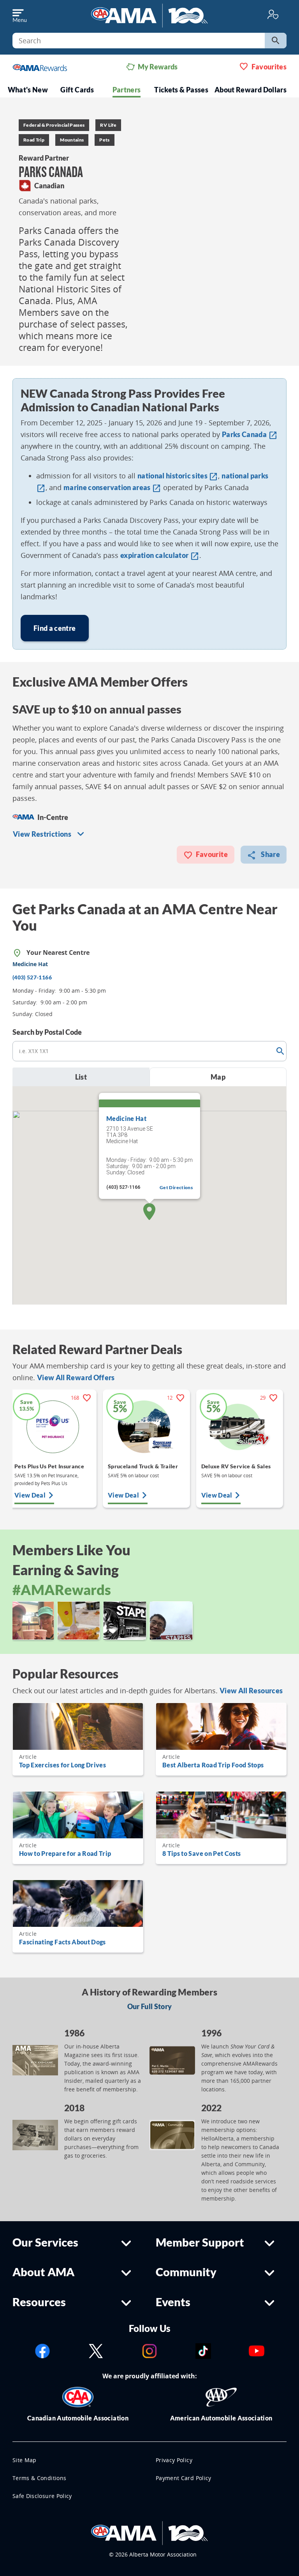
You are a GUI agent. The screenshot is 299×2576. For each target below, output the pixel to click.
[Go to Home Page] (149, 2532)
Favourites (269, 67)
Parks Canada (250, 434)
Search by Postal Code (47, 1032)
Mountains (72, 140)
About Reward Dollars (251, 90)
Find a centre (55, 628)
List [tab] (81, 1077)
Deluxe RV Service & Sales (236, 1466)
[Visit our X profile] (96, 2350)
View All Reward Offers (76, 1377)
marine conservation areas (112, 487)
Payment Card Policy (184, 2478)
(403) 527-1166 (32, 977)
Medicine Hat (126, 1118)
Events (173, 2302)
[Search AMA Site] (276, 41)
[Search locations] (280, 1051)
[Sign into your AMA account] (273, 14)
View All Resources (251, 1691)
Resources (39, 2302)
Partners (127, 90)
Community (186, 2272)
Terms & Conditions (39, 2478)
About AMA (43, 2272)
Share (270, 854)
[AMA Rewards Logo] (40, 67)
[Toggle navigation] (19, 14)
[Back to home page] (149, 15)
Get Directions (176, 1187)
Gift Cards (77, 90)
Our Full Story (150, 2006)
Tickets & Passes (181, 90)
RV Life (108, 125)
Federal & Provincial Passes (54, 125)
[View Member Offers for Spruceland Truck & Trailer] (146, 1427)
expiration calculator (160, 555)
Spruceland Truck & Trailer (143, 1466)
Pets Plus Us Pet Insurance (49, 1466)
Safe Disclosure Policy (42, 2496)
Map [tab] (218, 1077)
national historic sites (178, 476)
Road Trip (34, 140)
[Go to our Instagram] (149, 2350)
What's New (28, 90)
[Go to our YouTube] (257, 2350)
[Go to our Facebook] (42, 2350)
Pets (104, 140)
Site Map (25, 2460)
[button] (149, 1212)
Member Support (200, 2242)
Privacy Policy (174, 2460)
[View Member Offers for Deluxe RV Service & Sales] (240, 1427)
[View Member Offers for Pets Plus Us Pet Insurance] (53, 1427)
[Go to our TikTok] (203, 2350)
